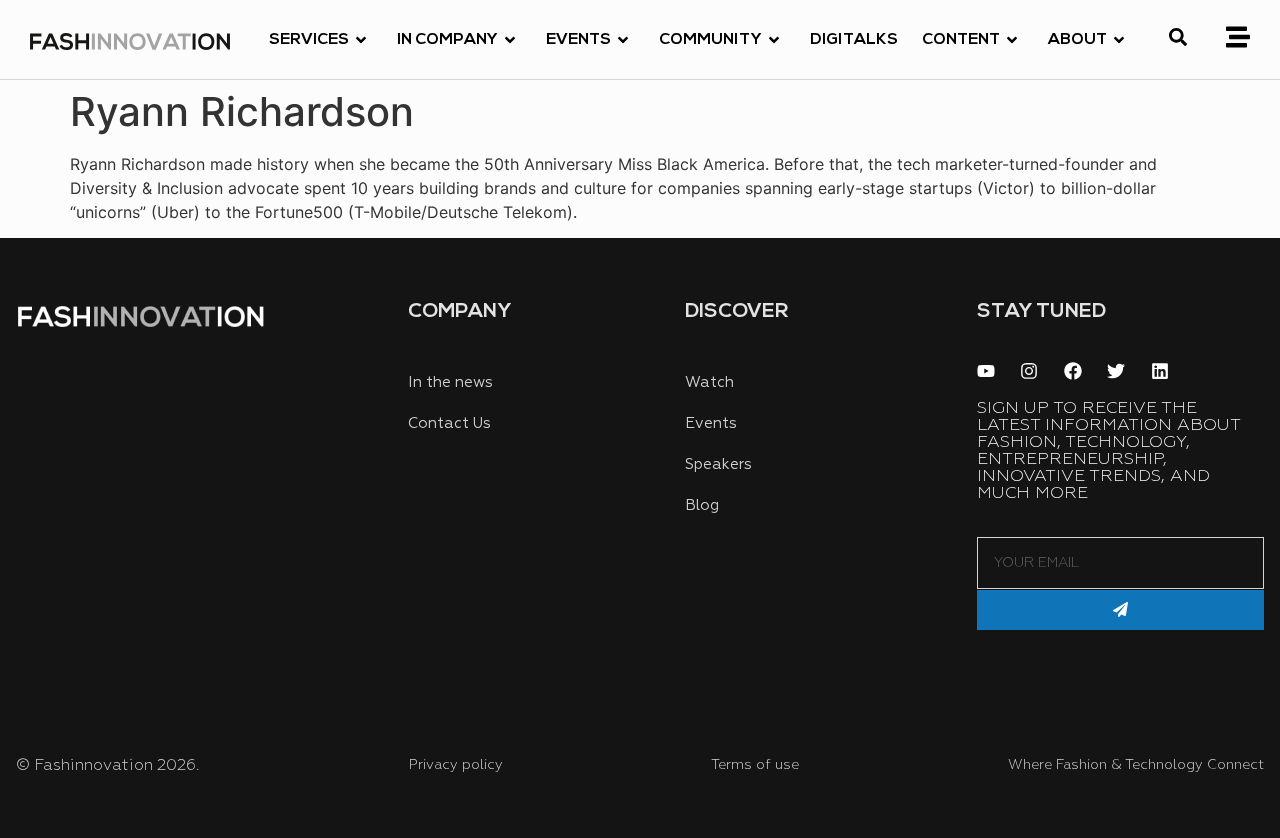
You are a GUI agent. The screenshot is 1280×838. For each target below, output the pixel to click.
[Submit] (1120, 610)
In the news (450, 382)
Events (578, 40)
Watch (709, 382)
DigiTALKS (854, 40)
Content (961, 40)
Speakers (718, 464)
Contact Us (449, 423)
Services (309, 40)
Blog (702, 505)
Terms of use (755, 765)
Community (710, 40)
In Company (447, 40)
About (1077, 40)
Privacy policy (456, 765)
